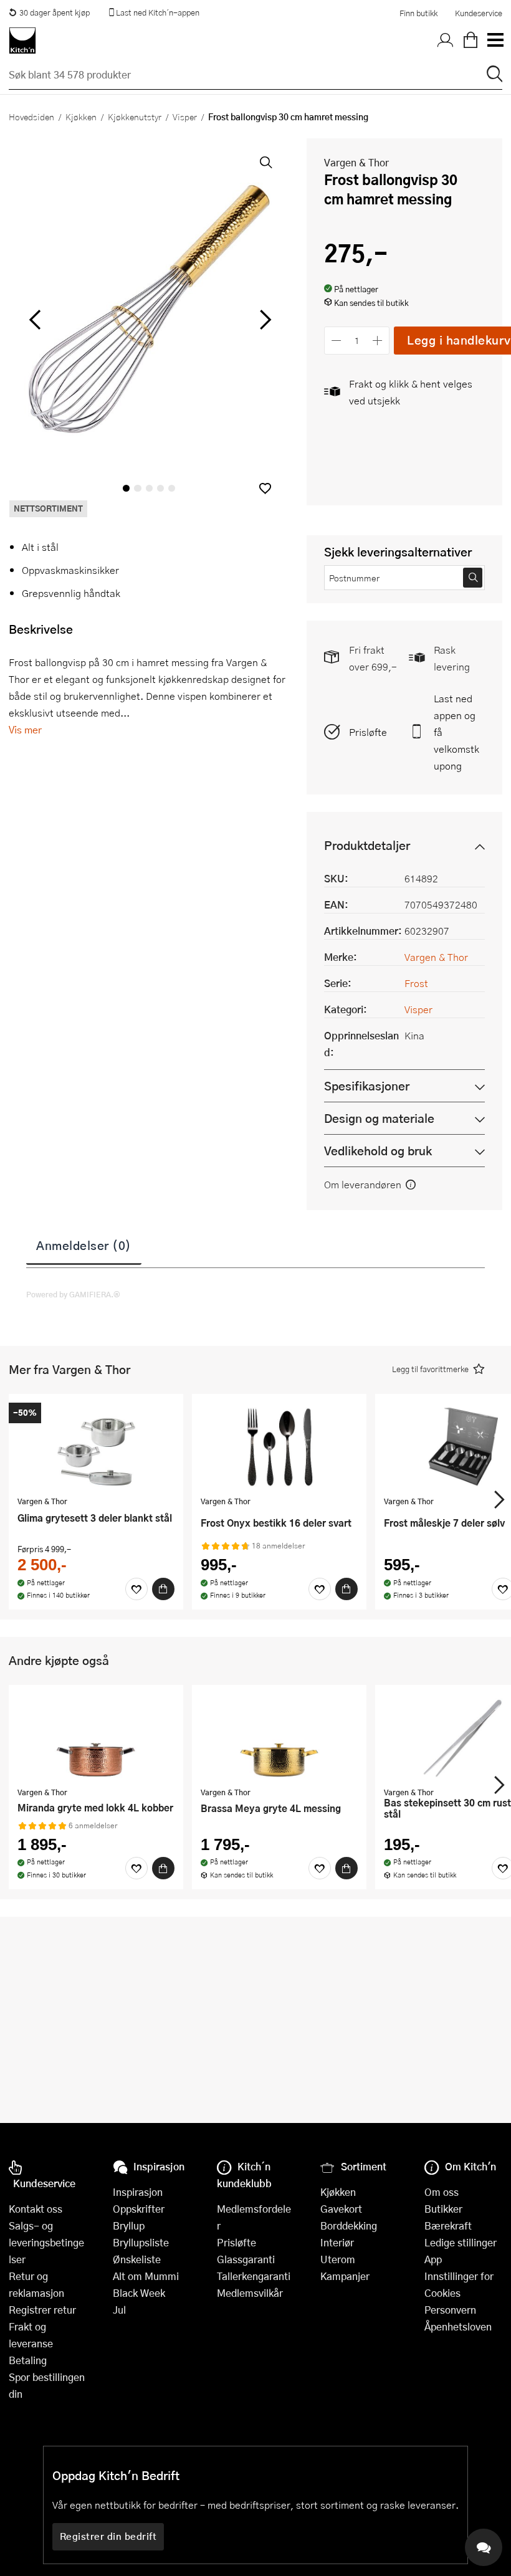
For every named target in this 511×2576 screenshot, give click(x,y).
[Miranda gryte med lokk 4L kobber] (96, 1737)
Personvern (450, 2310)
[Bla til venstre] (35, 320)
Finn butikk (418, 13)
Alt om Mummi (146, 2276)
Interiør (337, 2242)
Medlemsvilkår (250, 2293)
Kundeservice (479, 13)
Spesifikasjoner (367, 1086)
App (433, 2259)
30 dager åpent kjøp (55, 12)
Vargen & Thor (356, 162)
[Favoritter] (136, 1589)
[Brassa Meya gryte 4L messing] (279, 1737)
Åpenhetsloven (458, 2326)
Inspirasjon (138, 2192)
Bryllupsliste (141, 2242)
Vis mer (25, 729)
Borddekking (349, 2225)
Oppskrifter (139, 2209)
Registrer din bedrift (108, 2536)
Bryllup (129, 2225)
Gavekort (341, 2209)
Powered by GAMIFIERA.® (73, 1294)
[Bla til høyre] (263, 320)
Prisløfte (368, 732)
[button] (265, 488)
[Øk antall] (378, 341)
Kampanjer (345, 2276)
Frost (416, 983)
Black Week (139, 2293)
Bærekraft (448, 2225)
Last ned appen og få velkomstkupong (456, 732)
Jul (119, 2310)
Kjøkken (81, 117)
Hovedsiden (31, 117)
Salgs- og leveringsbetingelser (46, 2242)
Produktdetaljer (367, 845)
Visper (185, 117)
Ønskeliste (137, 2259)
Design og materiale (379, 1118)
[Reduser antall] (336, 341)
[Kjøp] (163, 1589)
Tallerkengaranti (254, 2276)
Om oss (442, 2192)
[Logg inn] (446, 41)
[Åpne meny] (495, 41)
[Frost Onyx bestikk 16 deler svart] (279, 1446)
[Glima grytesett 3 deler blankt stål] (96, 1446)
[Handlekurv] (470, 41)
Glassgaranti (246, 2259)
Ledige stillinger (461, 2242)
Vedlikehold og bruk (378, 1151)
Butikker (443, 2209)
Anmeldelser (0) (84, 1245)
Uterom (338, 2259)
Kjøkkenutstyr (135, 117)
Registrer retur (42, 2310)
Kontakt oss (36, 2209)
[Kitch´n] (22, 41)
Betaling (28, 2360)
